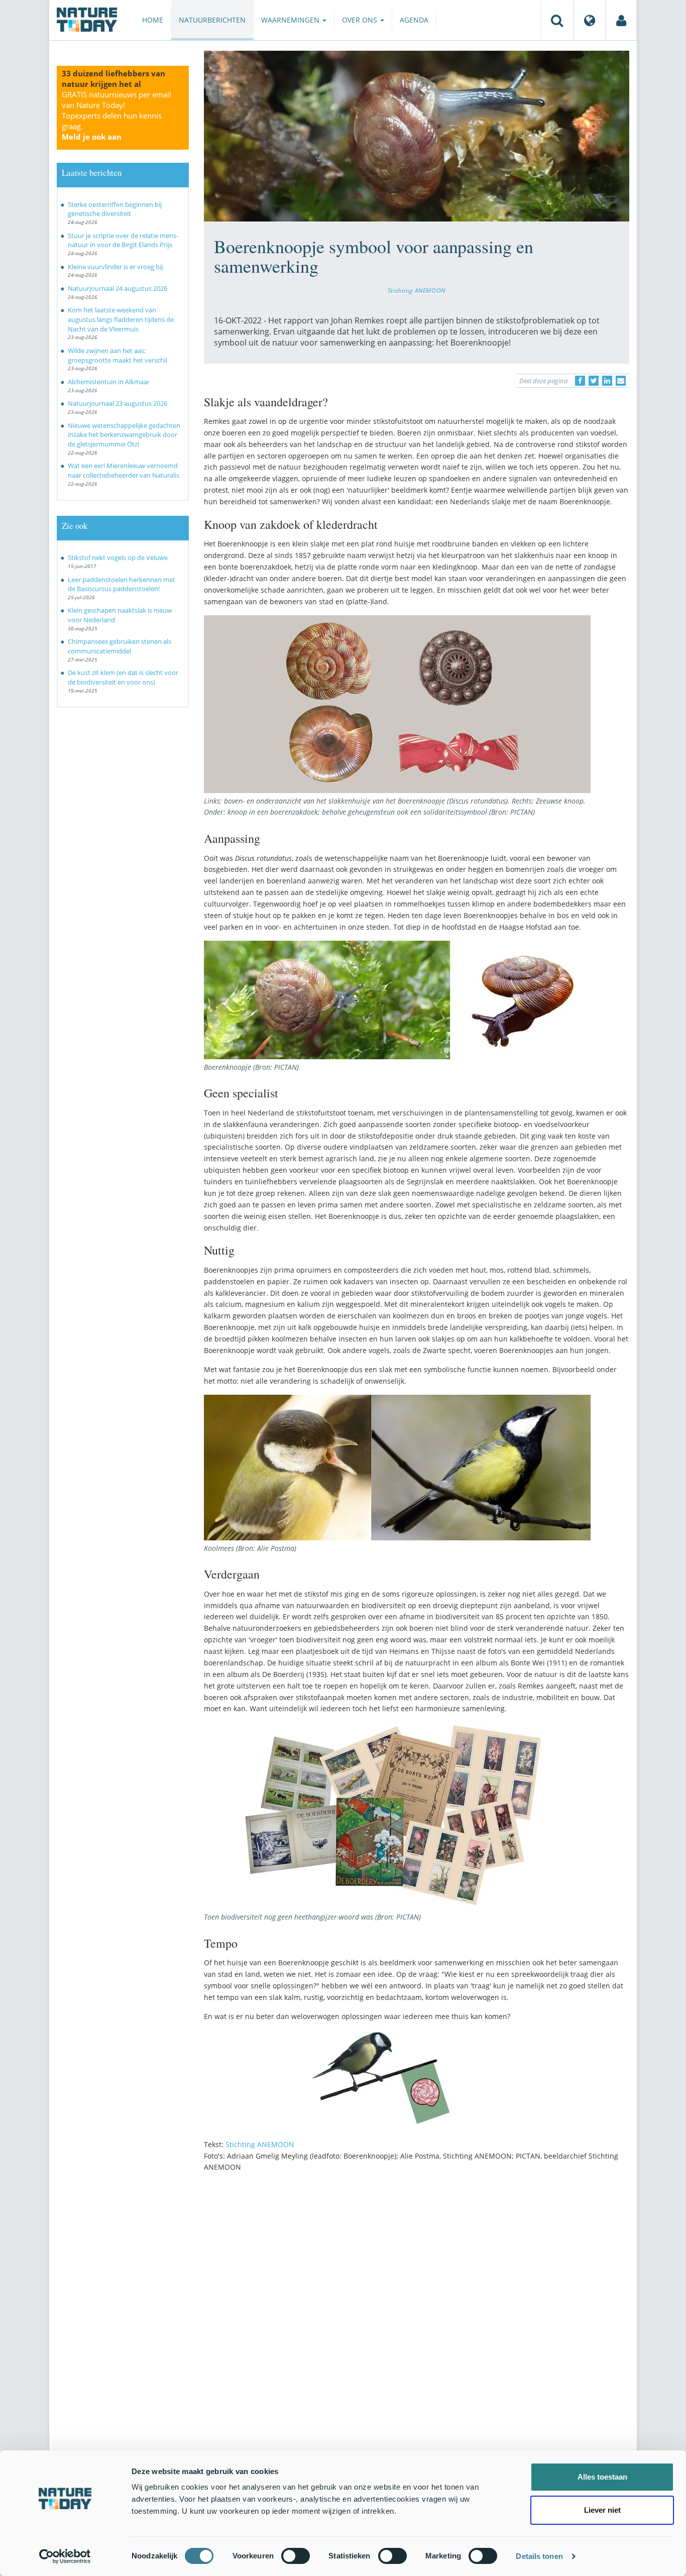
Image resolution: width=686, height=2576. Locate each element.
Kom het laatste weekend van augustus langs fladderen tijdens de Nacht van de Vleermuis (121, 319)
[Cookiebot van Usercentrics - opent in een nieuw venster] (65, 2556)
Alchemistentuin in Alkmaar (109, 382)
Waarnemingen (291, 20)
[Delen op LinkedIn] (607, 381)
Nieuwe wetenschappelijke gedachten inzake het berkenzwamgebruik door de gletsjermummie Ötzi (124, 435)
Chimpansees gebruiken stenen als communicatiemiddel (120, 646)
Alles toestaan (602, 2477)
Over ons (361, 20)
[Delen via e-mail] (621, 381)
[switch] (296, 2556)
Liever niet (602, 2510)
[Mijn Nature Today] (621, 20)
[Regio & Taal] (590, 20)
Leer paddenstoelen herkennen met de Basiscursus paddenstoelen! (122, 584)
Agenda (414, 20)
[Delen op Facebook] (580, 381)
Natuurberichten (212, 20)
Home (153, 20)
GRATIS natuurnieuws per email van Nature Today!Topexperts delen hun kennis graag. (117, 116)
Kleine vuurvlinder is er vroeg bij (115, 267)
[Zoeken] (557, 20)
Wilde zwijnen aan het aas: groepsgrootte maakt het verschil (118, 355)
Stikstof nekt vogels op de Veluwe (118, 557)
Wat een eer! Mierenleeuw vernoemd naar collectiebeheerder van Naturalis (124, 470)
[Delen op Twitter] (594, 381)
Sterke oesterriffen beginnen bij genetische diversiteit (115, 209)
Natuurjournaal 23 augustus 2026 (118, 403)
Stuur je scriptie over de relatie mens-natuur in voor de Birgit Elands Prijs (123, 240)
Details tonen (539, 2556)
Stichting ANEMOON (417, 290)
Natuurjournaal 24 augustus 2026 (118, 288)
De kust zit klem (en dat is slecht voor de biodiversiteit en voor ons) (123, 677)
